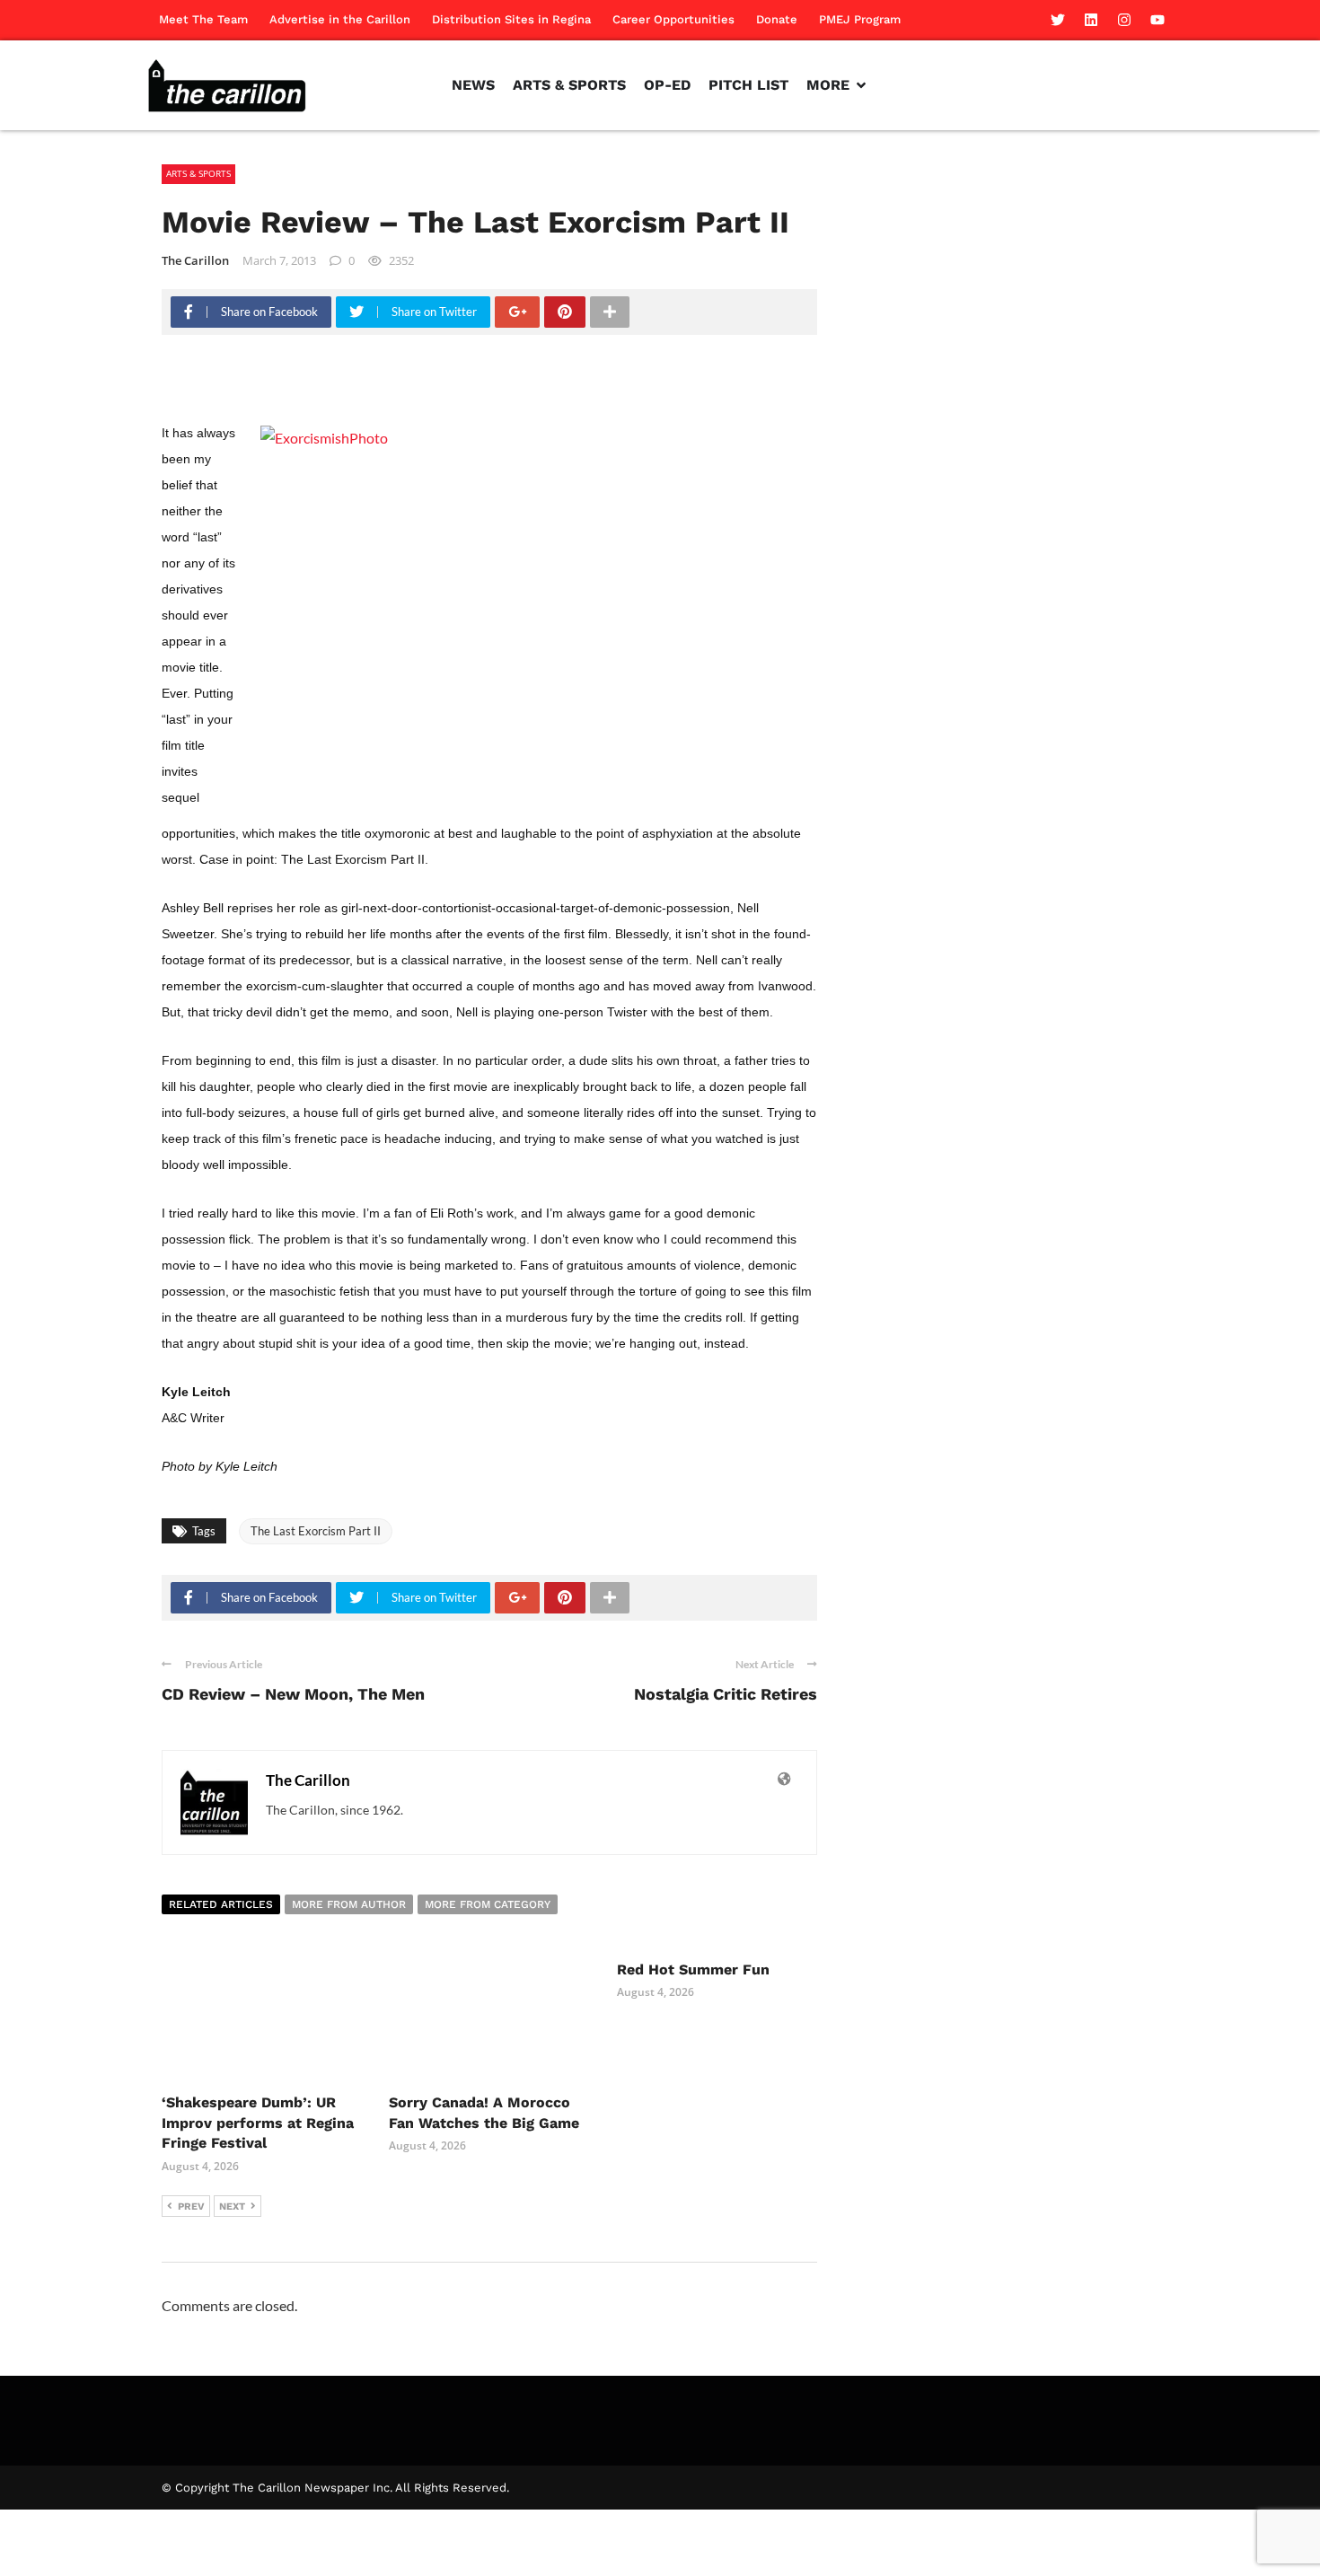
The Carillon (195, 260)
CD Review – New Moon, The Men (293, 1694)
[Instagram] (1124, 20)
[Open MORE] (861, 85)
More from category (488, 1904)
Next (232, 2207)
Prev (191, 2207)
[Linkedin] (1091, 20)
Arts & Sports (198, 173)
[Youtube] (1157, 20)
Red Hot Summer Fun (693, 1969)
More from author (349, 1904)
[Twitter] (1058, 20)
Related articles (221, 1904)
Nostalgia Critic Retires (726, 1694)
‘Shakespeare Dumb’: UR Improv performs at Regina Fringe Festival (258, 2123)
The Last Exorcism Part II (316, 1531)
